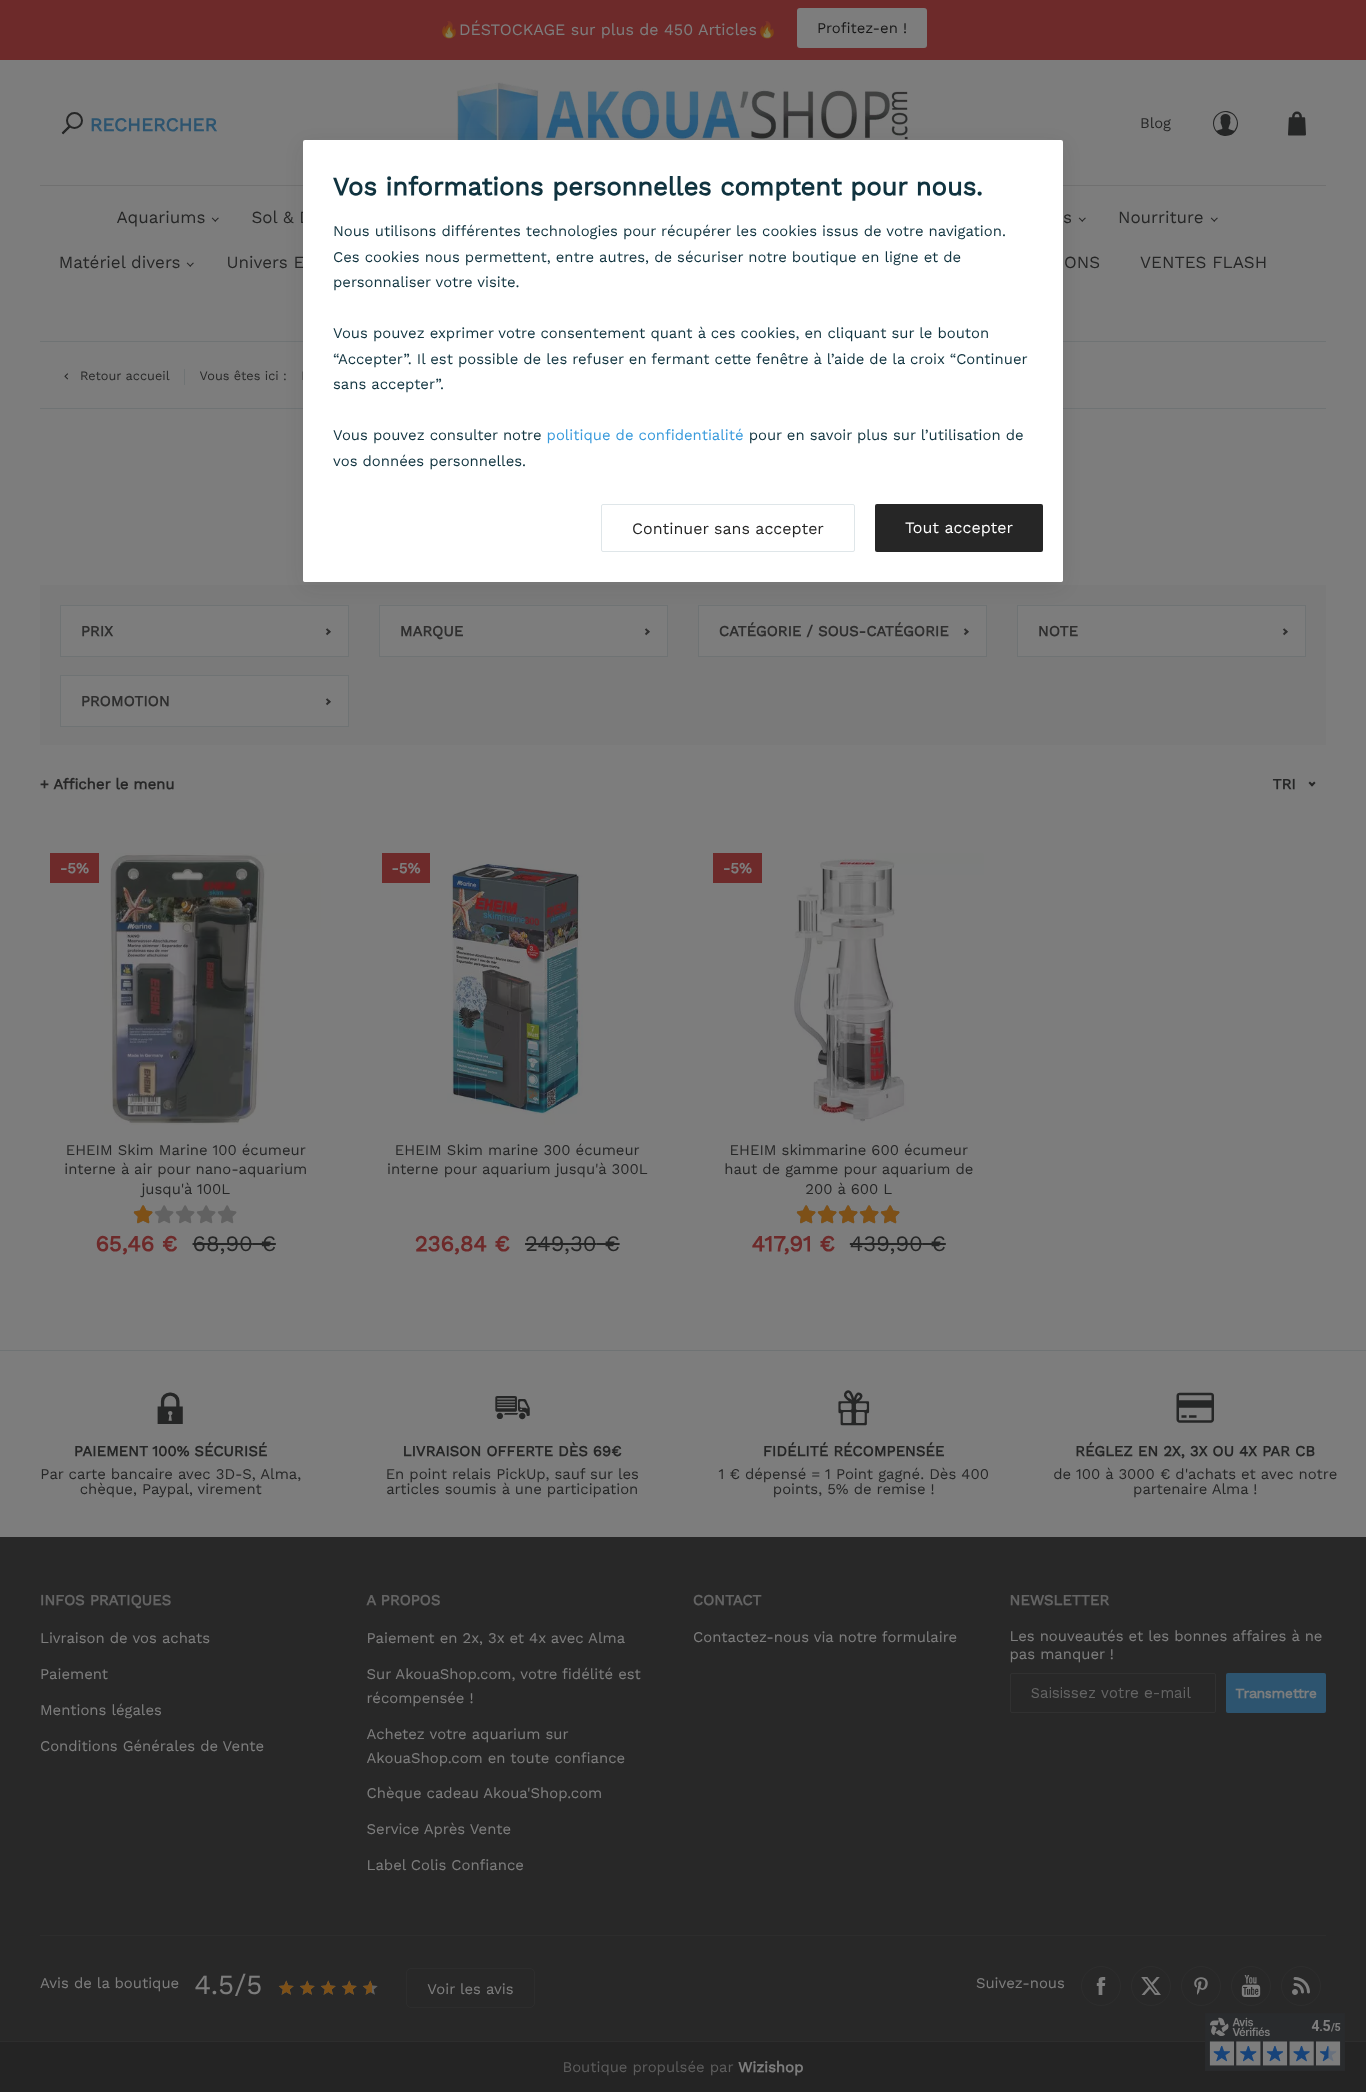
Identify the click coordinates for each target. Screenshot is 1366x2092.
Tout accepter (959, 527)
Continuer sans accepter (728, 528)
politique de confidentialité (645, 435)
